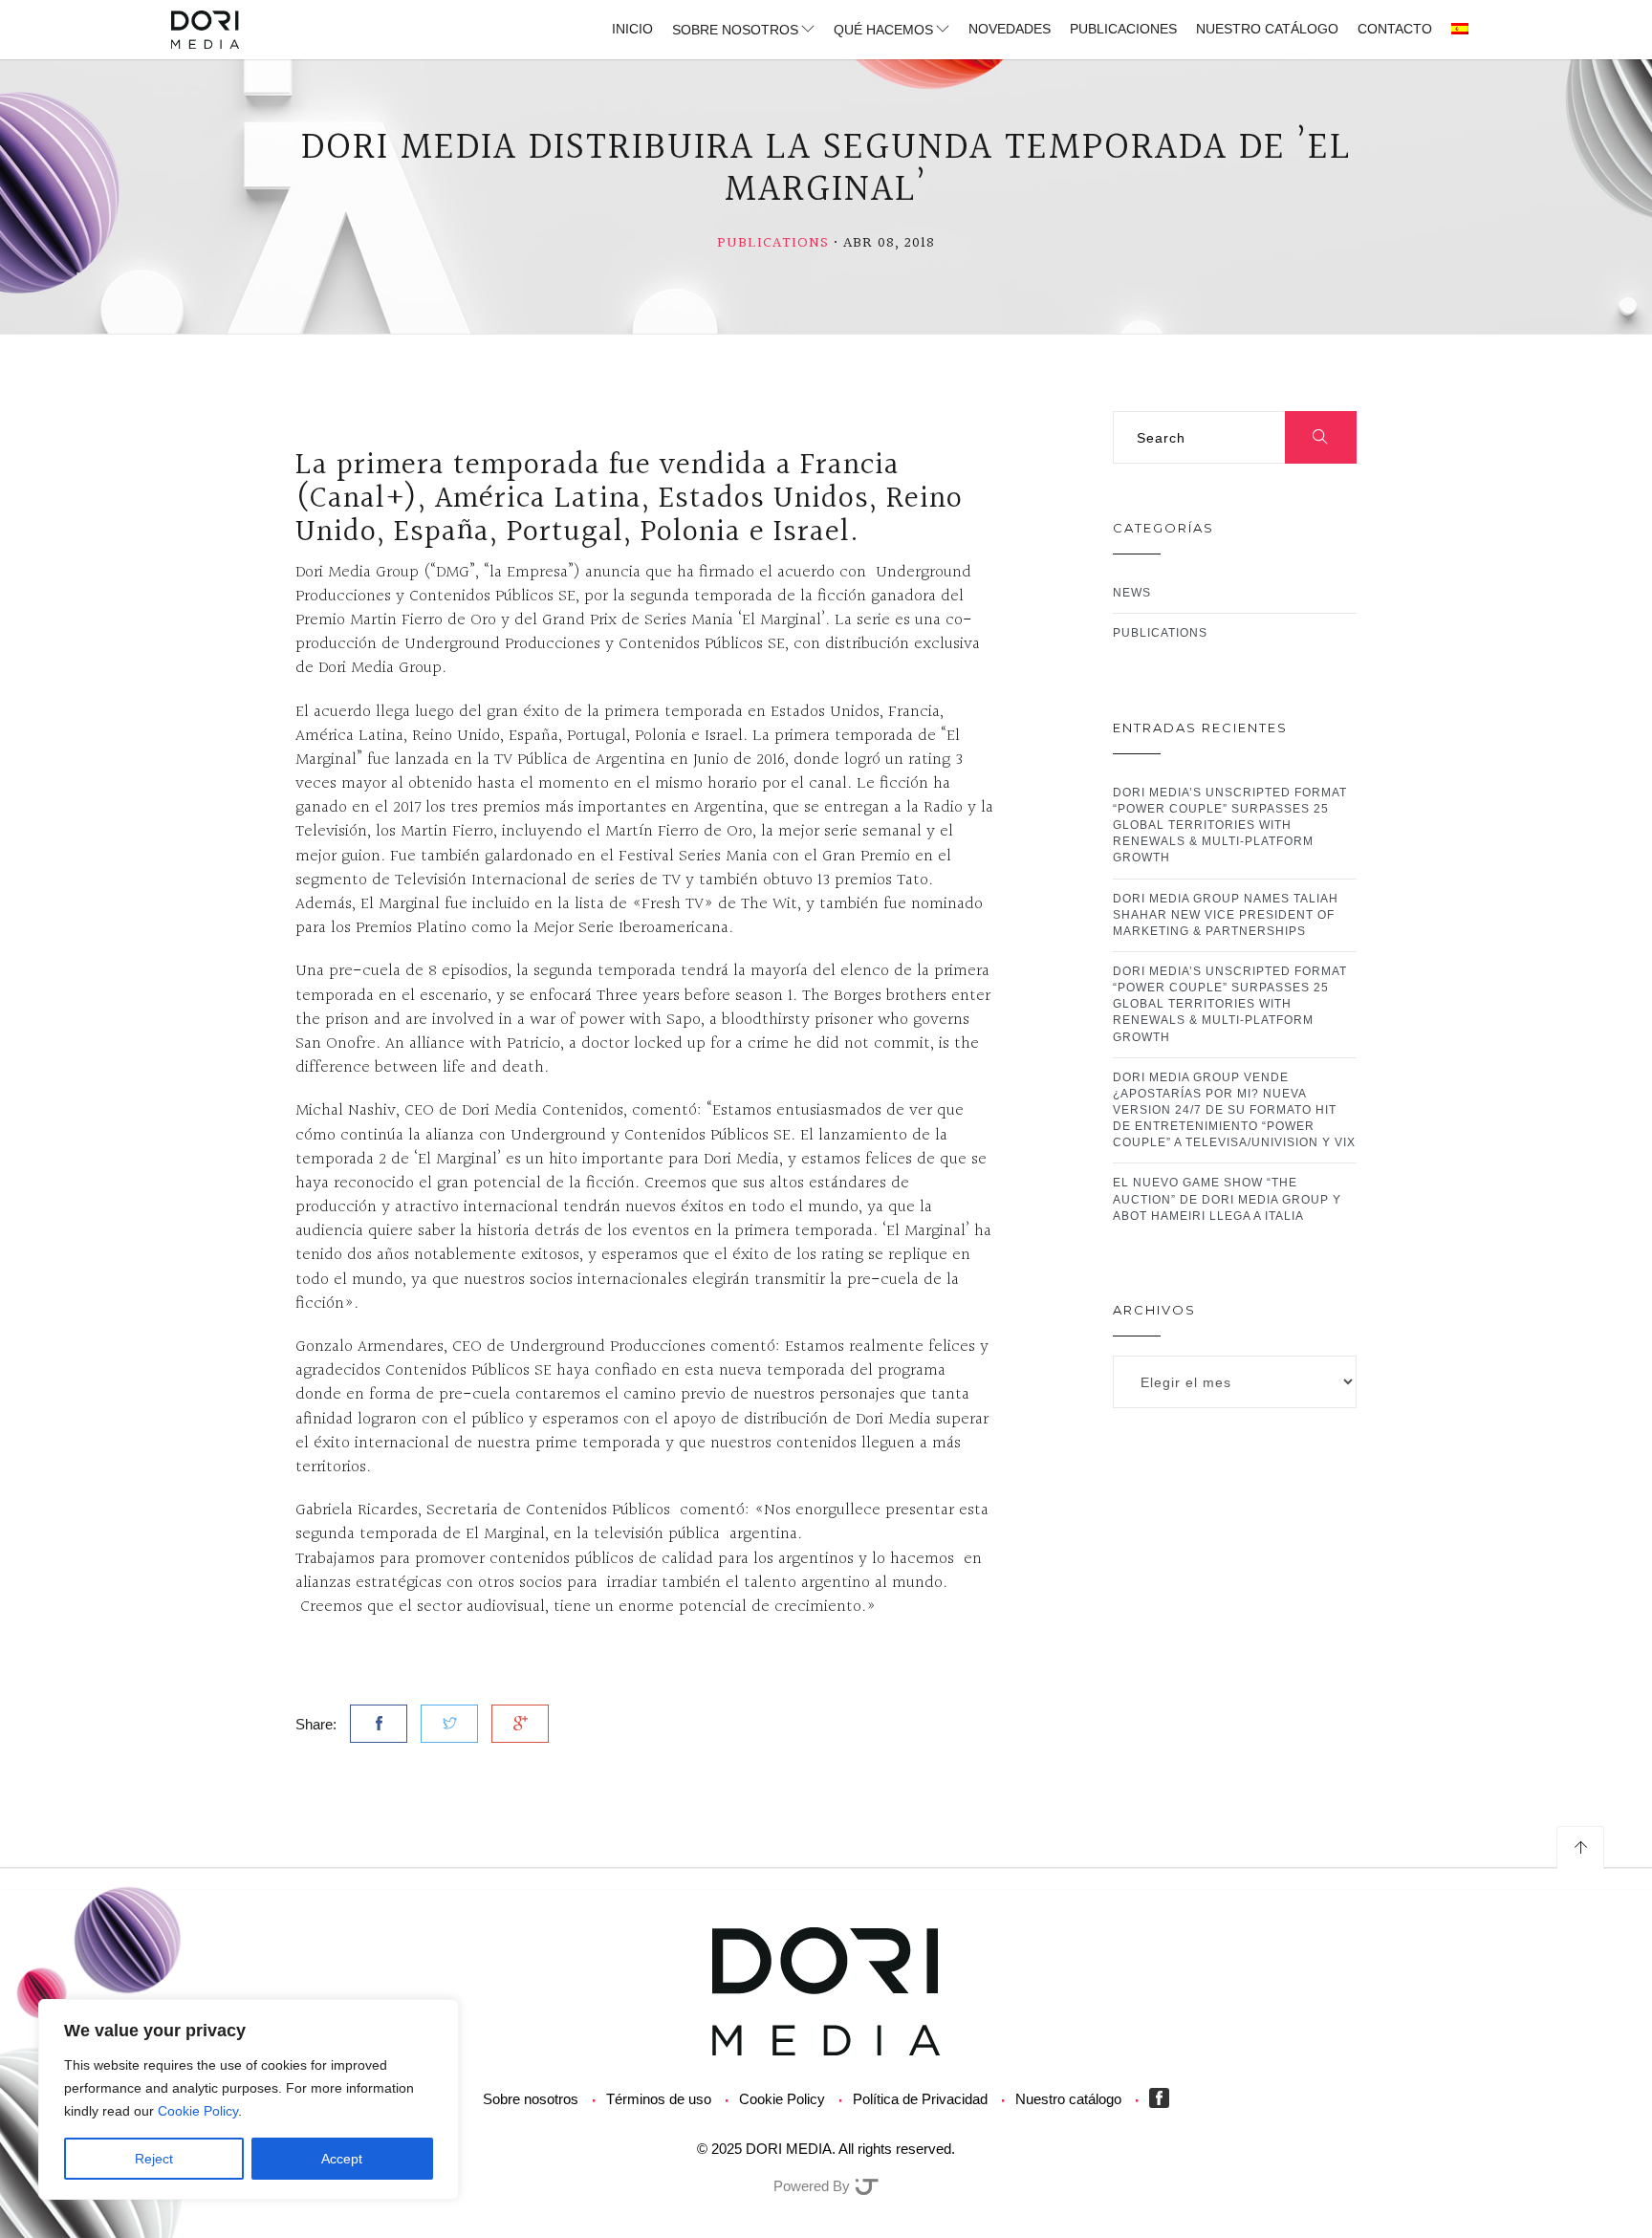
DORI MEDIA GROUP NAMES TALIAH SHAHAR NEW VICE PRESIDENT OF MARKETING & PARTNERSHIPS (1226, 915)
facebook (1163, 2098)
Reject (154, 2159)
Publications (773, 243)
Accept (342, 2159)
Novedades (1010, 29)
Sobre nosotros (735, 30)
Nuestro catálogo (1267, 29)
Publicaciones (1123, 29)
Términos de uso (659, 2099)
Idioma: (1461, 30)
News (1132, 593)
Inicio (632, 29)
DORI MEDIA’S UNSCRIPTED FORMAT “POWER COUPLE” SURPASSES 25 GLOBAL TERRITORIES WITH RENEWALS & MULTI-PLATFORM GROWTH (1230, 826)
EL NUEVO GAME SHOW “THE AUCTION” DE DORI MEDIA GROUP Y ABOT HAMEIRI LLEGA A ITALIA (1227, 1199)
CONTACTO (1395, 29)
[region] (249, 2099)
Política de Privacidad (920, 2099)
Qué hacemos (883, 30)
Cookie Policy (198, 2111)
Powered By (814, 2186)
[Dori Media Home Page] (826, 1990)
